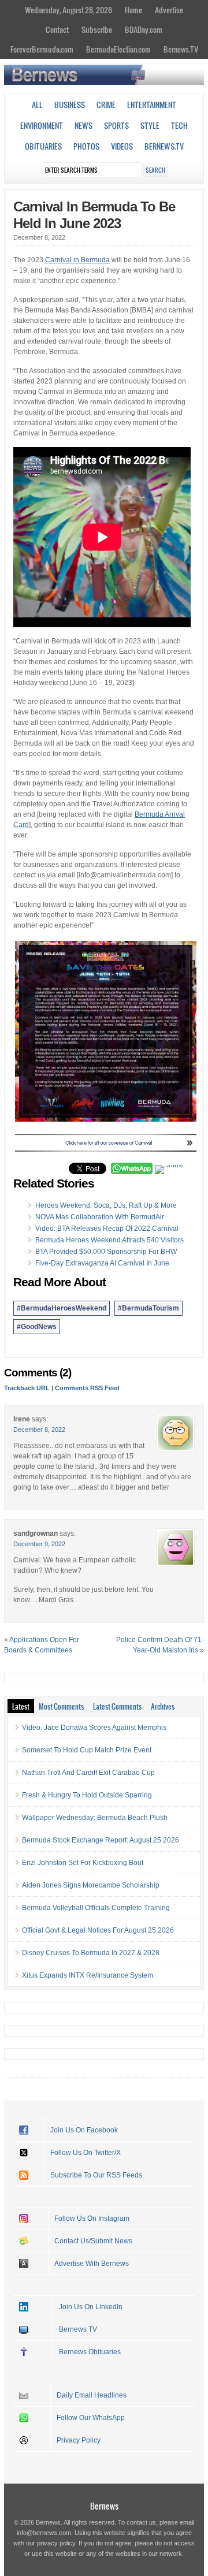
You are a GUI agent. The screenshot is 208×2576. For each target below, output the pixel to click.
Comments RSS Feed (87, 1388)
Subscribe (97, 29)
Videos (122, 146)
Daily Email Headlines (92, 2395)
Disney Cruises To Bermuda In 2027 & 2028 (91, 1953)
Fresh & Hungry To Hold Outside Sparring (87, 1795)
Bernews (104, 2506)
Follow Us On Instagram (92, 2218)
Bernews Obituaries (90, 2352)
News (83, 125)
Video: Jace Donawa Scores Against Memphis (94, 1728)
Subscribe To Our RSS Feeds (96, 2175)
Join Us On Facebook (84, 2130)
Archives (163, 1706)
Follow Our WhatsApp (91, 2418)
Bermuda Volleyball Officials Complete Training (96, 1908)
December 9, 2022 (39, 1544)
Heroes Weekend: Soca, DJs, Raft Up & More (106, 1205)
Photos (86, 146)
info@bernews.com (44, 2533)
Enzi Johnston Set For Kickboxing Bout (83, 1863)
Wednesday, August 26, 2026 (68, 10)
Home (133, 10)
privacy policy (56, 2543)
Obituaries (43, 146)
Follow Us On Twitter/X (86, 2153)
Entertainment (152, 105)
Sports (116, 125)
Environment (42, 125)
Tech (179, 125)
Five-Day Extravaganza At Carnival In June (102, 1263)
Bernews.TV (181, 49)
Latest (21, 1706)
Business (70, 105)
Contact (57, 29)
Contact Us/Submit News (93, 2241)
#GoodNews (37, 1327)
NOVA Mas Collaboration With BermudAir (100, 1217)
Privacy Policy (79, 2440)
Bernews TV (78, 2329)
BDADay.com (144, 29)
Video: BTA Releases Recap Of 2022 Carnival (107, 1229)
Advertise (169, 10)
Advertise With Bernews (92, 2264)
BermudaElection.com (118, 49)
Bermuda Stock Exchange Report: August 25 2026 (101, 1840)
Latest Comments (117, 1706)
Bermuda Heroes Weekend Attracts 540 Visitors (109, 1240)
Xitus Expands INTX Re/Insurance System (88, 1975)
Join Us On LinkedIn (91, 2307)
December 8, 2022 (39, 1430)
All (37, 105)
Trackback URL (27, 1388)
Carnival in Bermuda (77, 260)
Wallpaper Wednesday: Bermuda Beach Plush (95, 1818)
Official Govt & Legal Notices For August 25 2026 (98, 1930)
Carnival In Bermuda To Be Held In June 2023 (94, 215)
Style (150, 125)
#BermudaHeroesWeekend (62, 1308)
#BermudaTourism (148, 1308)
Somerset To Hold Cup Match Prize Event (87, 1750)
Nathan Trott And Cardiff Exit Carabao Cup (88, 1773)
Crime (106, 105)
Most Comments (61, 1706)
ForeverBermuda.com (42, 49)
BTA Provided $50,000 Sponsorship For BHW (106, 1252)
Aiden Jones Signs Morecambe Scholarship (91, 1885)
